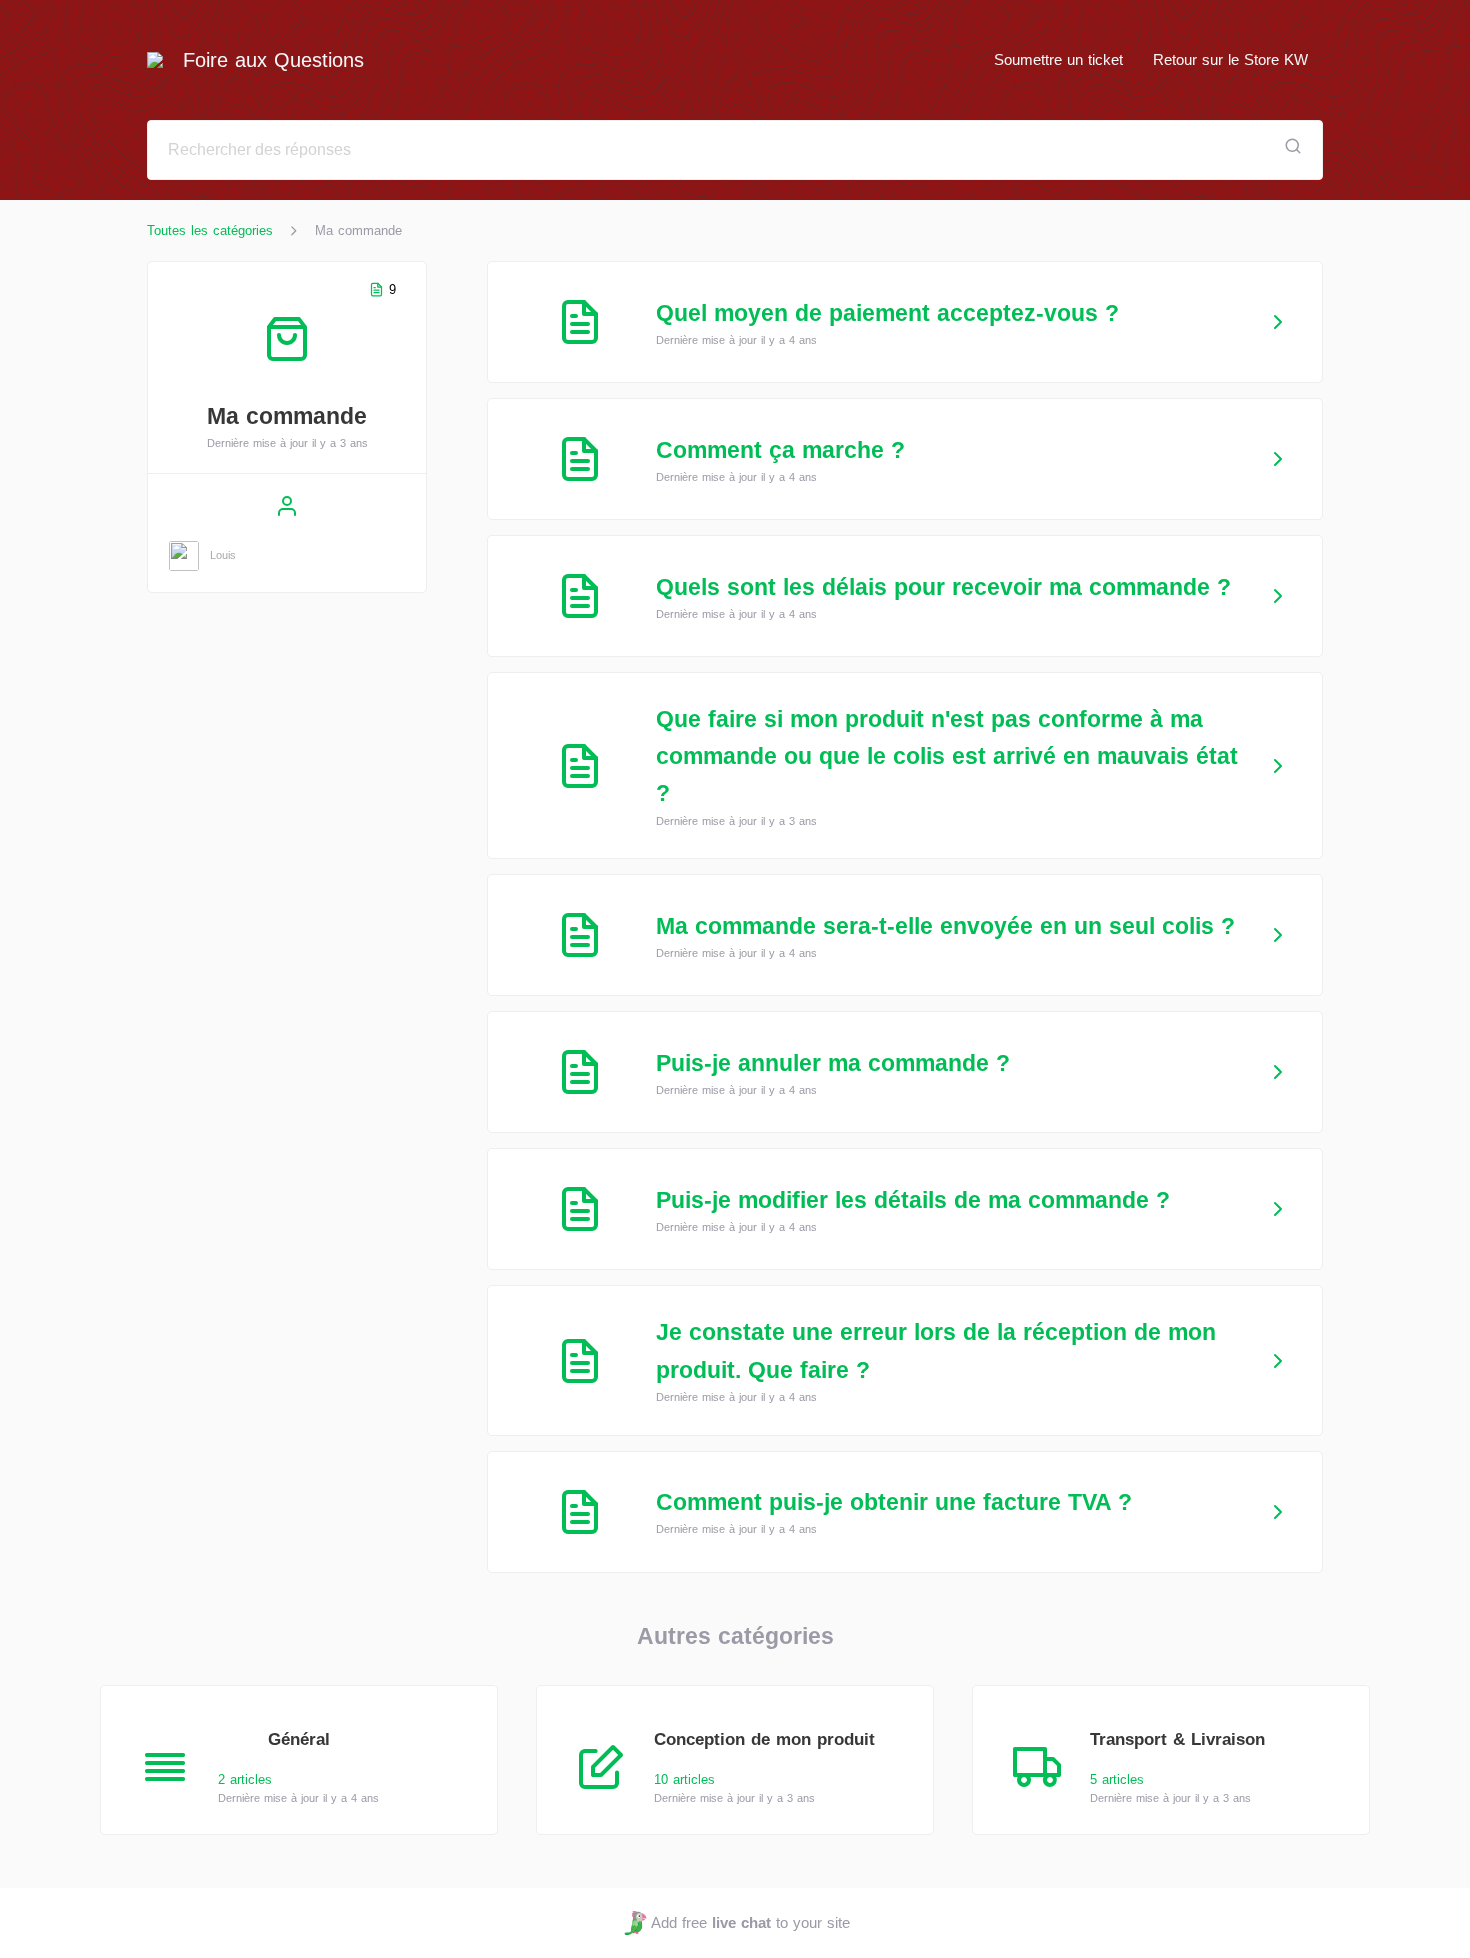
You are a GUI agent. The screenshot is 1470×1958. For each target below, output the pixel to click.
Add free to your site (750, 1922)
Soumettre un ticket (1058, 59)
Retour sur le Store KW (1230, 59)
